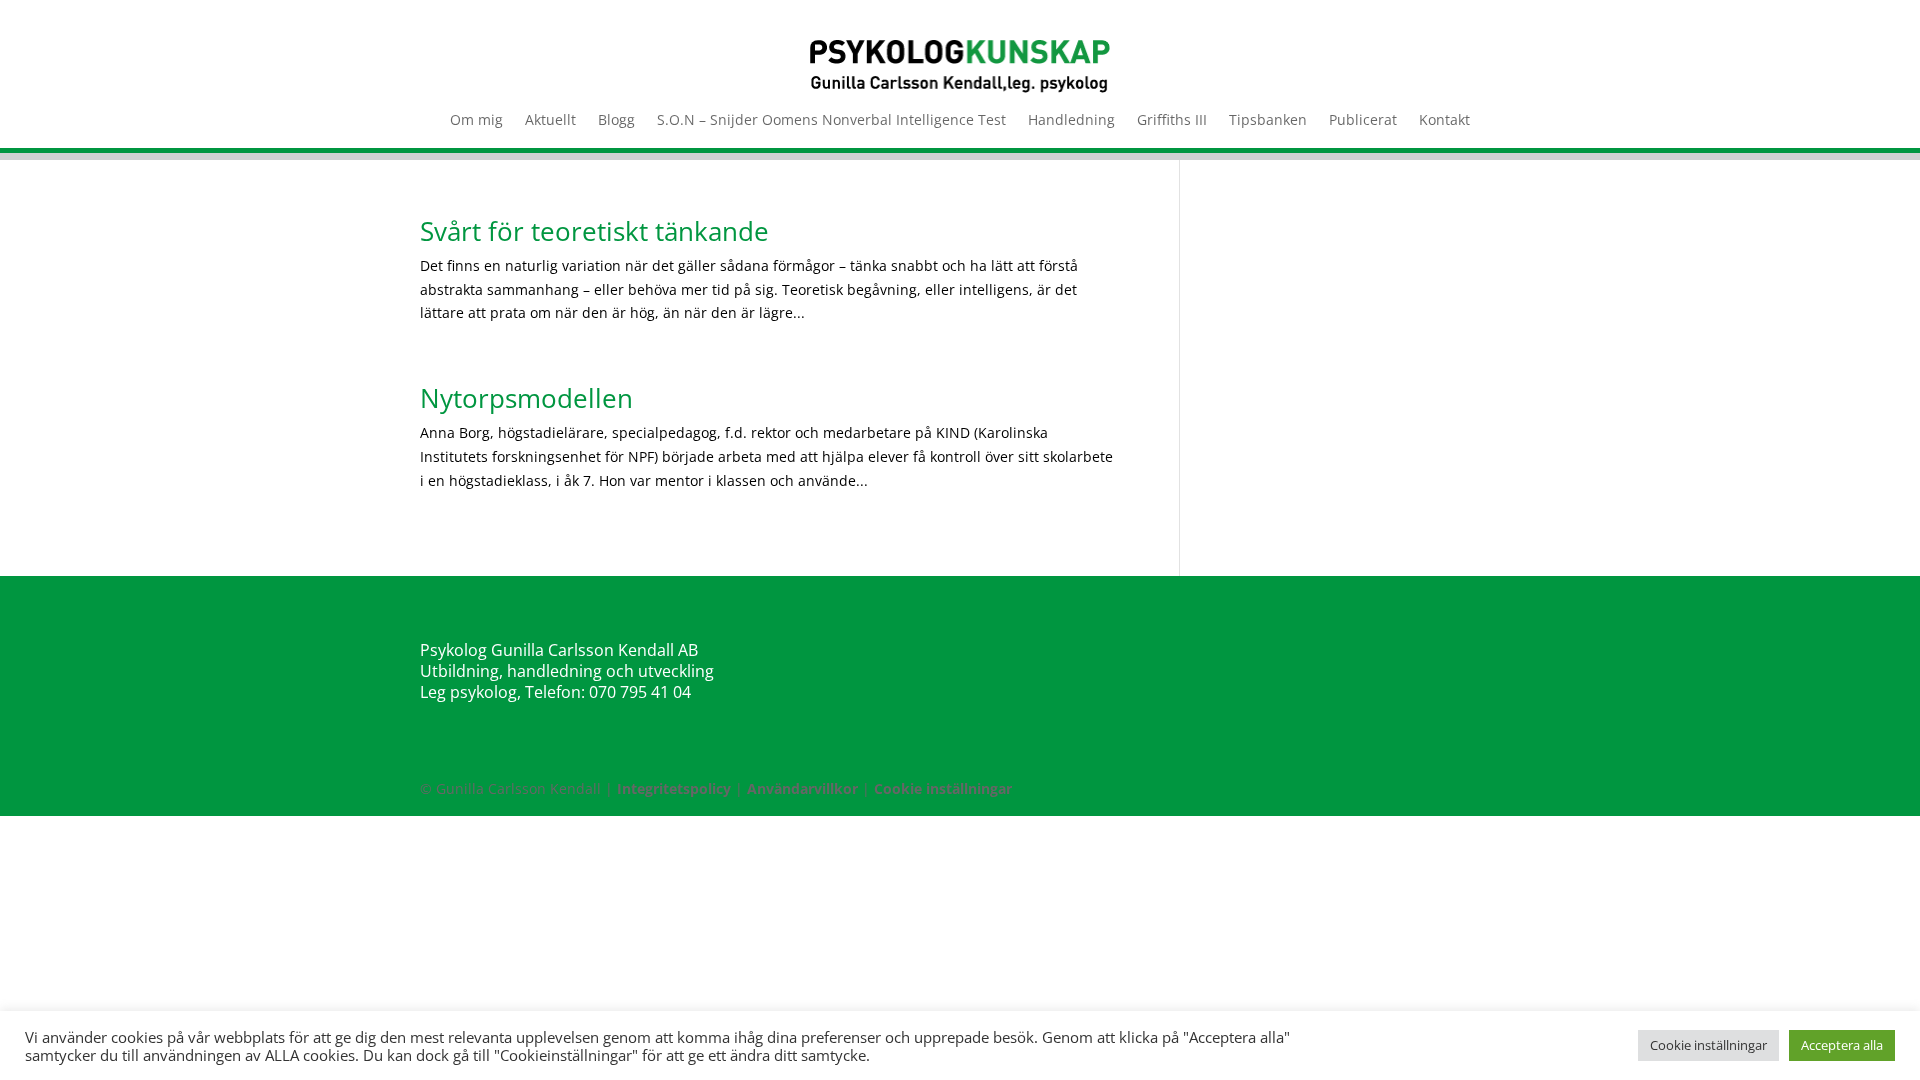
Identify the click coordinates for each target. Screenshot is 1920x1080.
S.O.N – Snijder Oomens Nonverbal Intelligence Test (831, 121)
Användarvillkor (802, 788)
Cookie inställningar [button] (1708, 1045)
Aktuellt (550, 121)
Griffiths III (1172, 121)
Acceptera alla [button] (1842, 1045)
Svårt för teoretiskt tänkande (594, 231)
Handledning (1071, 121)
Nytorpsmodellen (526, 398)
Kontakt (1444, 121)
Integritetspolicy (674, 788)
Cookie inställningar (943, 788)
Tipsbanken (1268, 121)
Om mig (476, 121)
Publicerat (1363, 121)
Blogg (616, 121)
